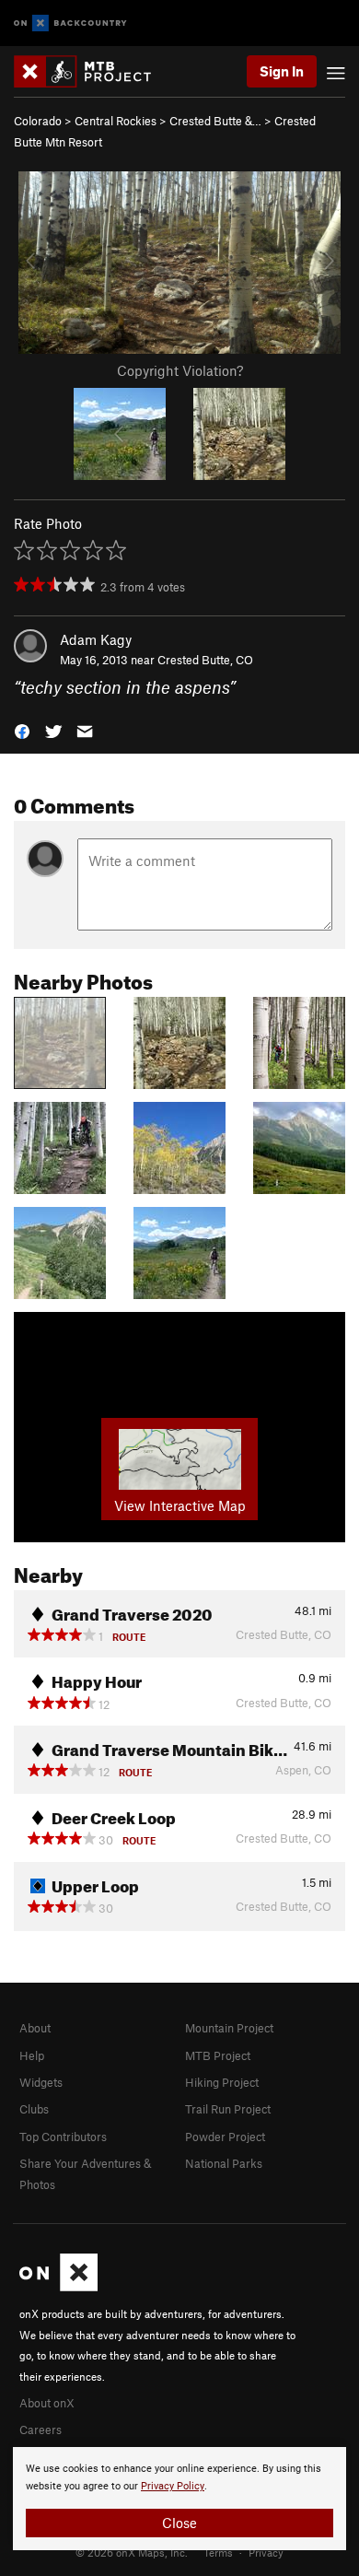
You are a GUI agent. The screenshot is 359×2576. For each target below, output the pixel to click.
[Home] (92, 71)
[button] (22, 730)
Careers (41, 2430)
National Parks (224, 2163)
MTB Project (218, 2055)
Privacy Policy (173, 2486)
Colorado (38, 121)
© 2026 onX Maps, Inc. (132, 2552)
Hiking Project (222, 2082)
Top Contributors (63, 2137)
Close (179, 2523)
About (35, 2028)
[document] (179, 2499)
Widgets (41, 2082)
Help (32, 2055)
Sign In (282, 71)
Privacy (266, 2552)
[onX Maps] (58, 2287)
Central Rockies (116, 121)
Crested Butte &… (215, 121)
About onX (47, 2403)
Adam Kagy (96, 639)
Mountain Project (229, 2028)
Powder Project (225, 2137)
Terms (218, 2552)
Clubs (34, 2109)
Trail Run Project (228, 2109)
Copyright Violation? (180, 370)
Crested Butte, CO (205, 660)
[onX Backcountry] (70, 23)
